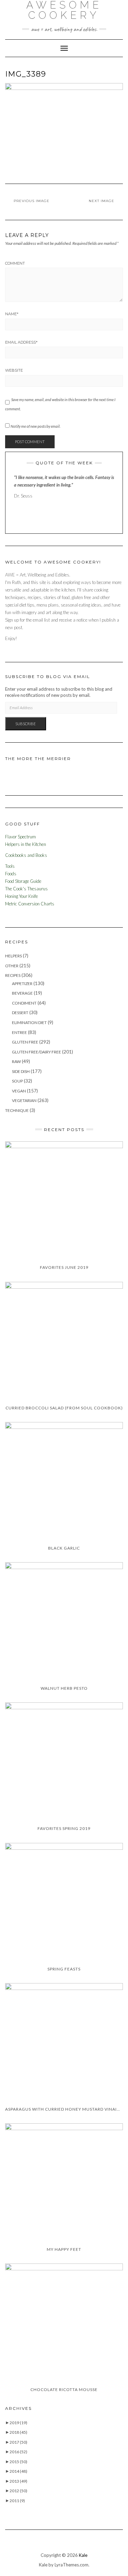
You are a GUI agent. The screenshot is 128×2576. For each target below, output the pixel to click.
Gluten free (25, 1042)
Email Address (21, 342)
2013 (18, 2481)
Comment (15, 263)
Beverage (22, 993)
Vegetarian (24, 1100)
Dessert (20, 1013)
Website (14, 370)
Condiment (24, 1003)
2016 (18, 2452)
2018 (18, 2432)
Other (12, 966)
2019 (18, 2423)
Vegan (19, 1091)
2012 (18, 2491)
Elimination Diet (29, 1023)
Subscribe (26, 724)
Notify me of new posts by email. (35, 426)
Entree (19, 1032)
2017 (18, 2442)
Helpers (13, 956)
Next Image (102, 201)
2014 (18, 2471)
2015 (18, 2462)
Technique (17, 1110)
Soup (17, 1081)
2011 (17, 2501)
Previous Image (32, 201)
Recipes (13, 975)
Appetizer (22, 984)
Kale (83, 2555)
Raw (16, 1061)
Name (12, 314)
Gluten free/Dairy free (37, 1052)
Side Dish (21, 1071)
